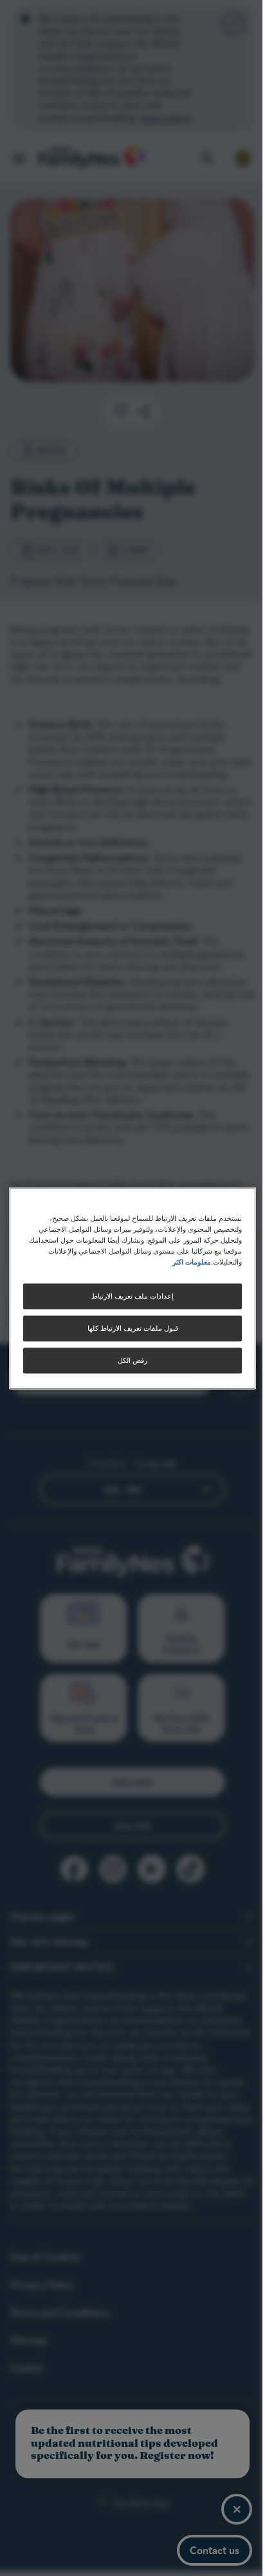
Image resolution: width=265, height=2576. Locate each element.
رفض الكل (132, 1360)
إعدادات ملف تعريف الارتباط (132, 1296)
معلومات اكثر (192, 1261)
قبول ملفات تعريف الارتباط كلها (133, 1328)
